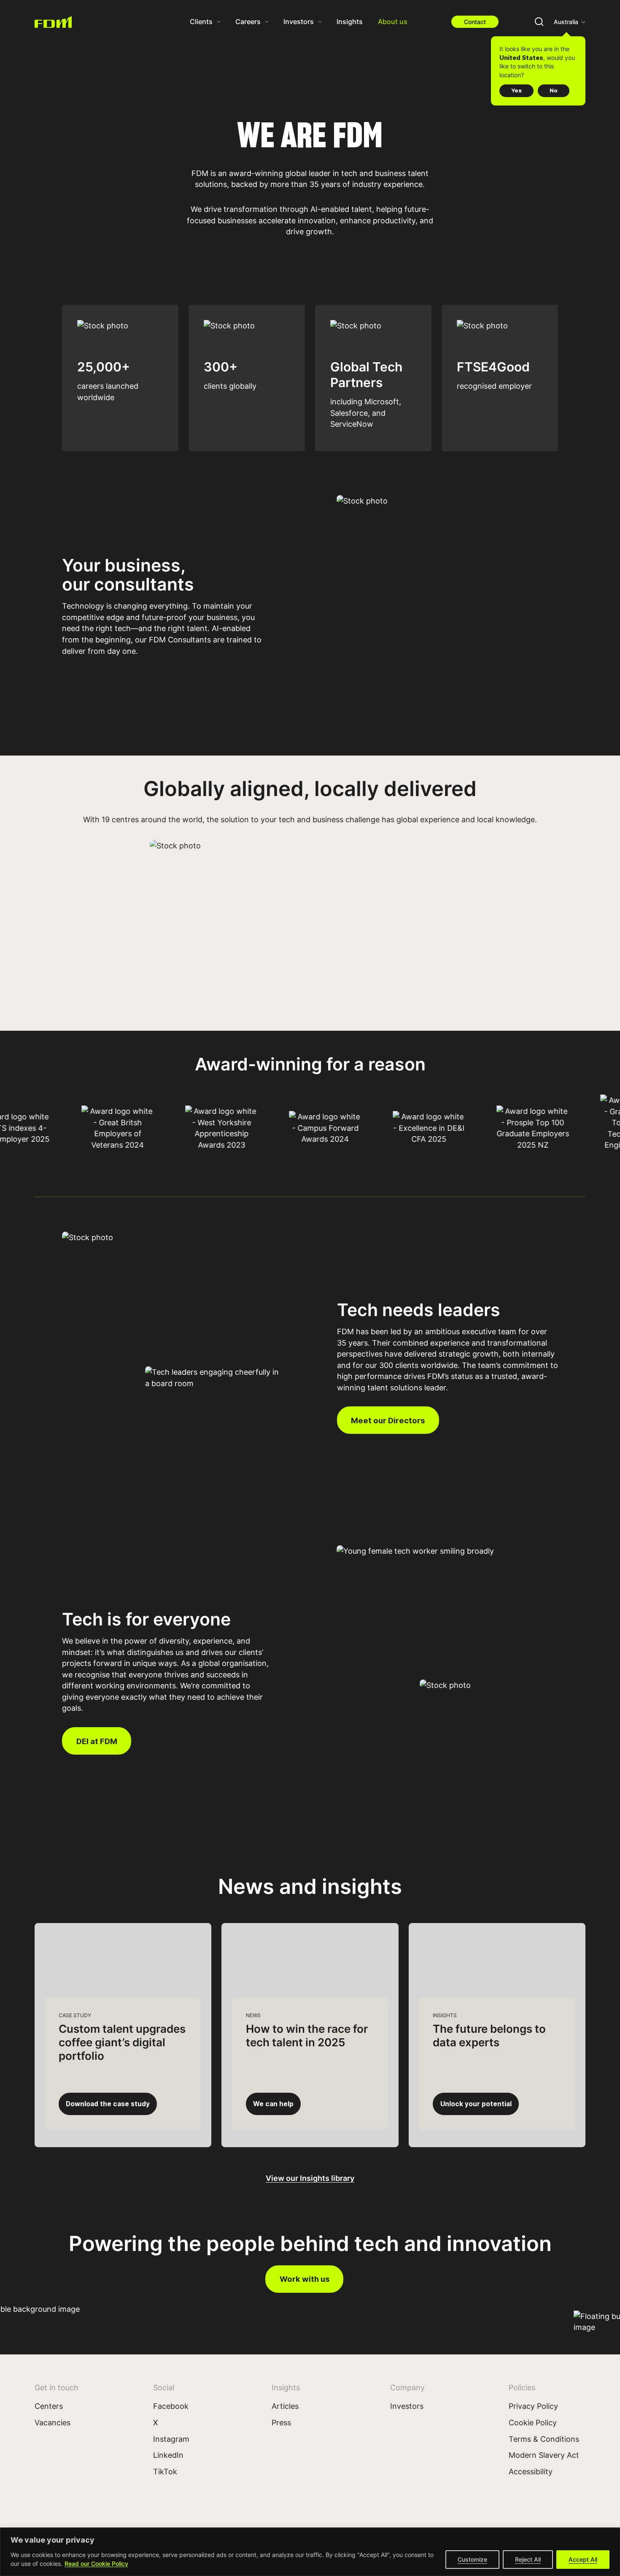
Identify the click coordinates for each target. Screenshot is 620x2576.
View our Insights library (310, 2178)
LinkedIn (168, 2455)
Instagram (171, 2439)
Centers (49, 2406)
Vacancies (53, 2422)
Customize (472, 2559)
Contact (475, 22)
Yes (516, 90)
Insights (350, 21)
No (554, 90)
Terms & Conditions (544, 2439)
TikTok (165, 2471)
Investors (407, 2406)
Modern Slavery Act (544, 2455)
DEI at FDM (97, 1741)
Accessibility (531, 2471)
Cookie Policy (533, 2422)
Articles (285, 2406)
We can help (273, 2104)
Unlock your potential (476, 2104)
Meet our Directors (388, 1420)
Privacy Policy (533, 2406)
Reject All (528, 2559)
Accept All (583, 2559)
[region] (310, 2552)
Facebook (171, 2406)
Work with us (305, 2279)
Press (281, 2422)
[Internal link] (54, 22)
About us (393, 21)
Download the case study (108, 2104)
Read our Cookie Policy (96, 2564)
